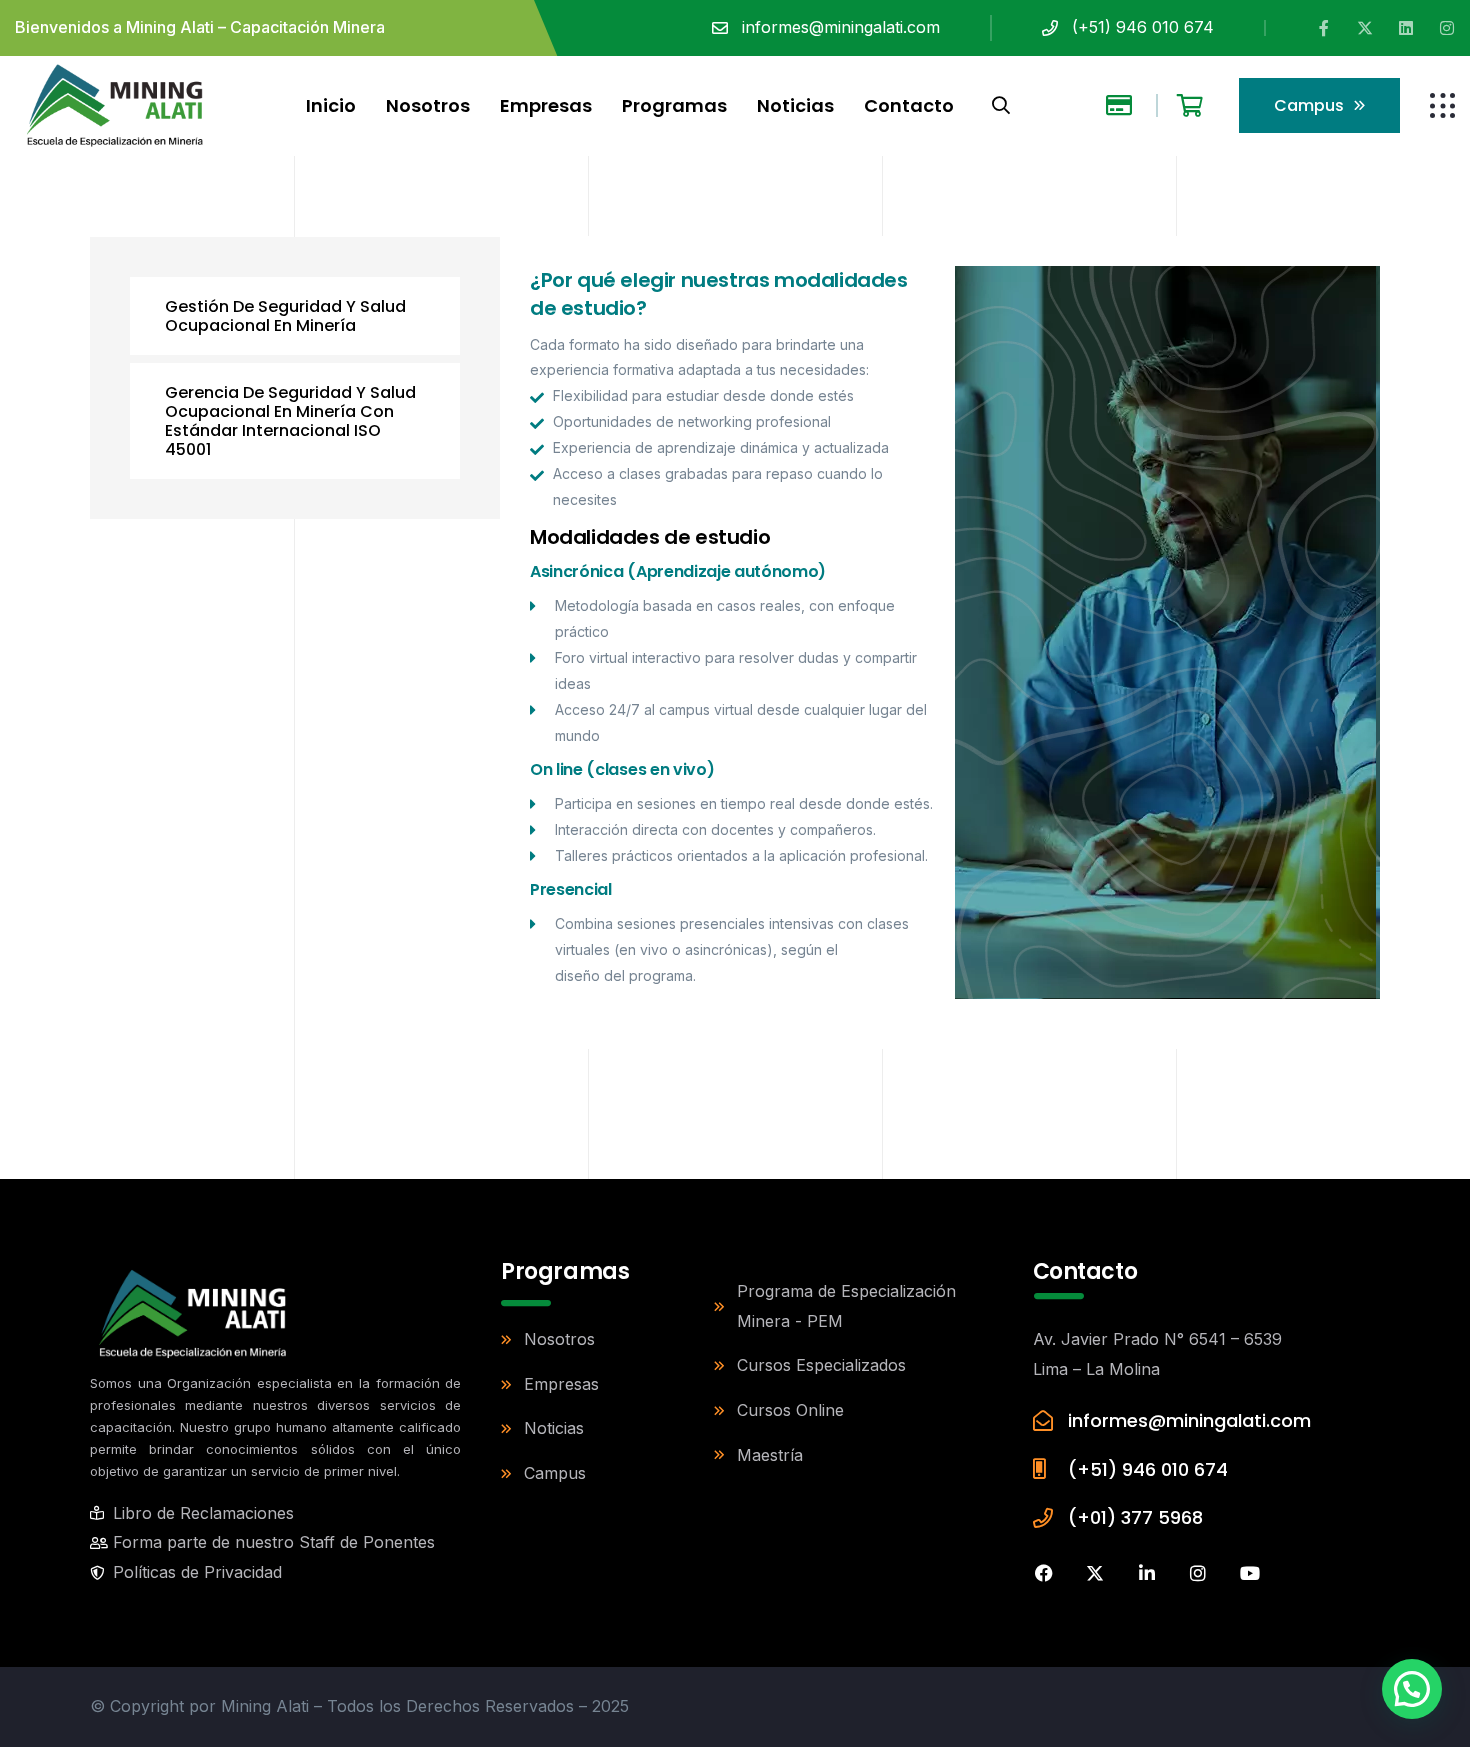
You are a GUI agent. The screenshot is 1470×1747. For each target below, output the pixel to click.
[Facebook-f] (1324, 28)
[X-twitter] (1365, 28)
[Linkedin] (1406, 28)
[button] (1412, 1689)
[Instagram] (1447, 28)
